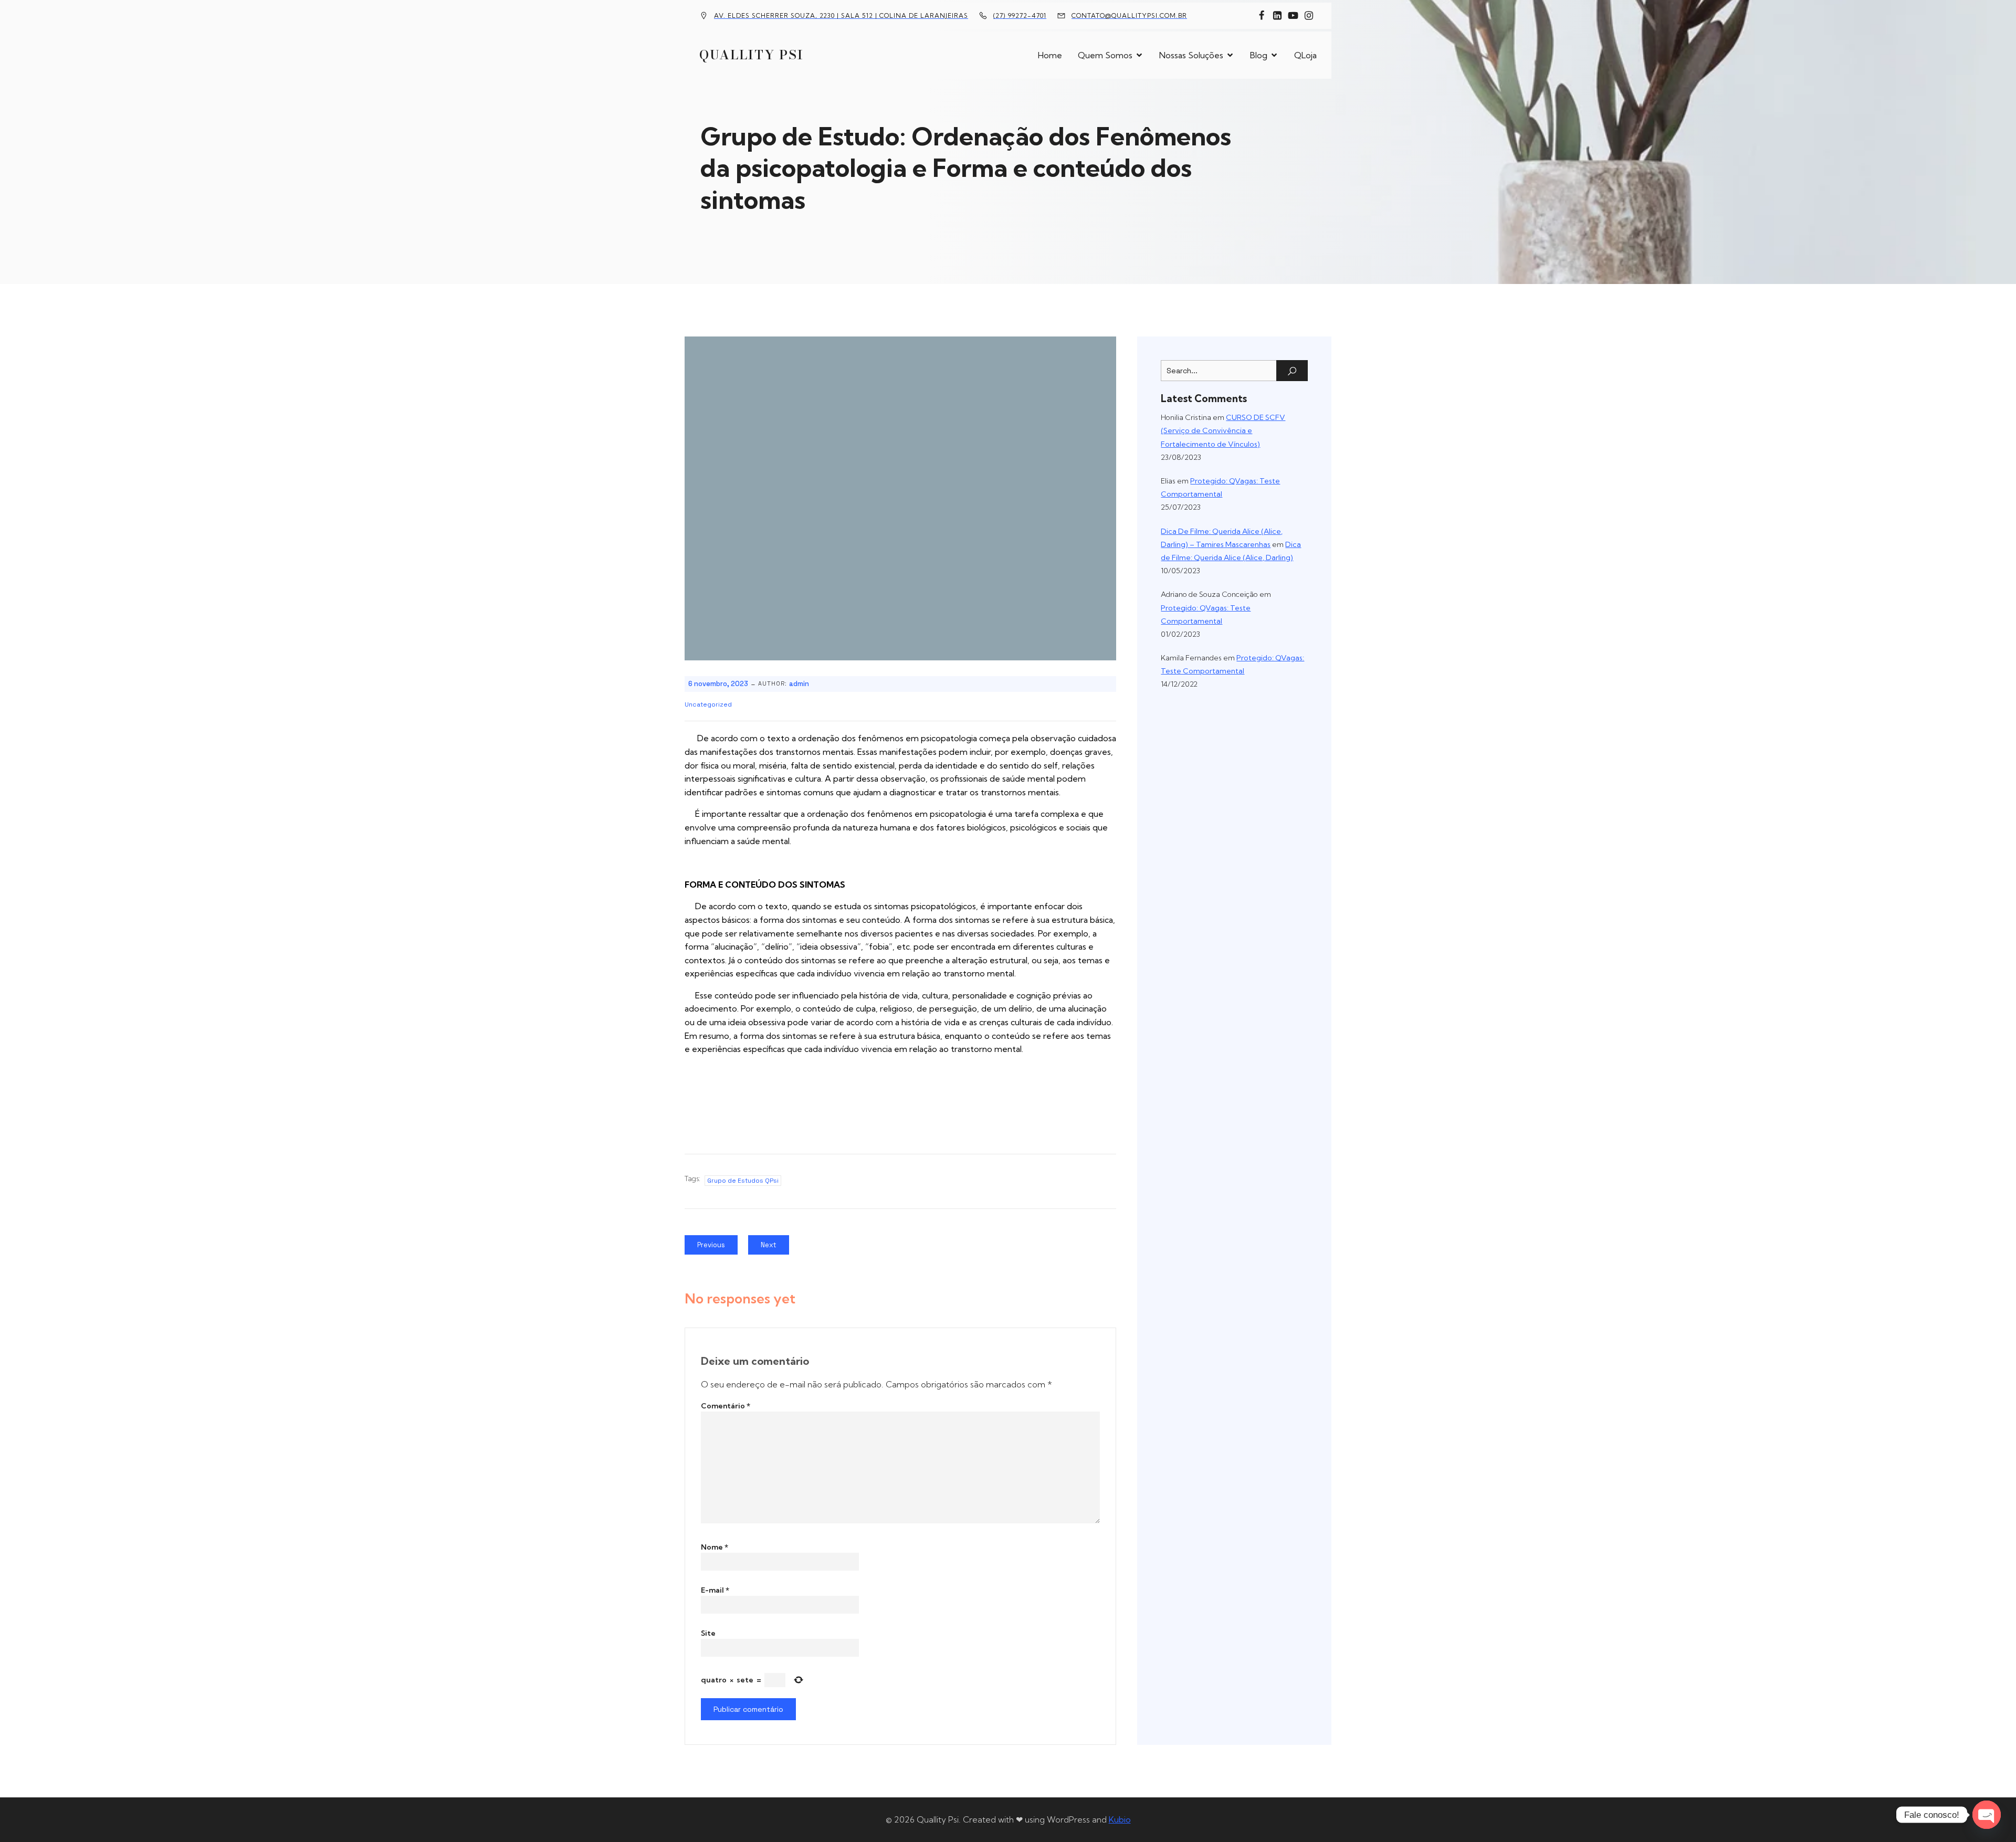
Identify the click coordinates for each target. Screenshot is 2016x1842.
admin (799, 684)
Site (708, 1633)
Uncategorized (708, 704)
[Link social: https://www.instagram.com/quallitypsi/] (1309, 16)
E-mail (715, 1590)
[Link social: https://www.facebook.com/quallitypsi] (1262, 16)
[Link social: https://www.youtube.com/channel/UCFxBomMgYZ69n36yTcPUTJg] (1293, 16)
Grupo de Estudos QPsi (743, 1181)
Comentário (726, 1406)
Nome (715, 1547)
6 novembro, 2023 (718, 684)
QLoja (1305, 55)
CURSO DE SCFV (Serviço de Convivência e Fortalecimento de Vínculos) (1223, 430)
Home (1050, 55)
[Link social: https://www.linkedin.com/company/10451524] (1277, 16)
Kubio (1120, 1819)
